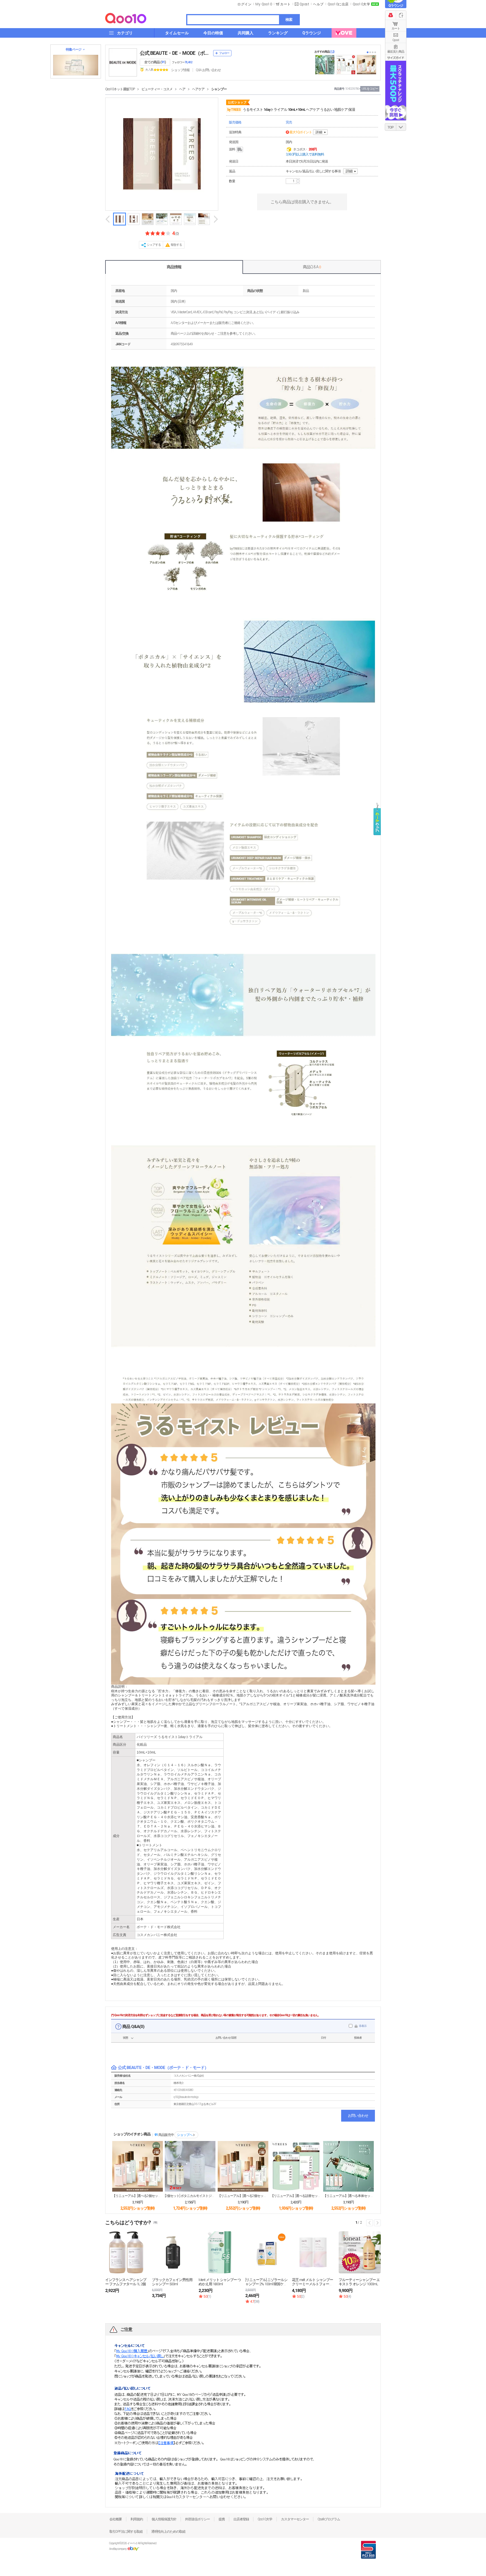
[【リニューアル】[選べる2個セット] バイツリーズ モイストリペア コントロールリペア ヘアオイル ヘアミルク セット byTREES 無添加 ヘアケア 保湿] (138, 2166)
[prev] (108, 219)
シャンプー (219, 89)
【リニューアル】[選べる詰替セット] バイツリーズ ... (296, 2196)
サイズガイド (396, 58)
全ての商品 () (155, 62)
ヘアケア (198, 89)
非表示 (363, 2026)
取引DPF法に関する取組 (126, 2532)
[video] (134, 219)
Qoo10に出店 (338, 4)
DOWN (401, 127)
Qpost (304, 4)
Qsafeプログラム (329, 2519)
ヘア (182, 89)
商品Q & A (312, 267)
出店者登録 (241, 2519)
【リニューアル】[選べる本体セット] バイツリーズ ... (348, 2196)
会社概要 (116, 2519)
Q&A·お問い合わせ (208, 70)
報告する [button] (176, 245)
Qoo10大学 (362, 4)
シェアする (154, 245)
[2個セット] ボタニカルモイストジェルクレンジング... (190, 2196)
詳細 (319, 132)
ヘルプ (318, 4)
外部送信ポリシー (197, 2519)
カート (396, 29)
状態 (125, 2038)
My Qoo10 (264, 4)
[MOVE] (344, 33)
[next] (215, 219)
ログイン (244, 4)
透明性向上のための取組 (168, 2532)
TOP (391, 127)
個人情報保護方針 (164, 2519)
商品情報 (174, 267)
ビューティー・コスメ (157, 89)
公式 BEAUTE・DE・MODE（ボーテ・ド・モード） (175, 53)
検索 (289, 20)
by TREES (234, 110)
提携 (222, 2519)
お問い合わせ (358, 2116)
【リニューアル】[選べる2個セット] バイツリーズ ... (138, 2196)
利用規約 (137, 2519)
